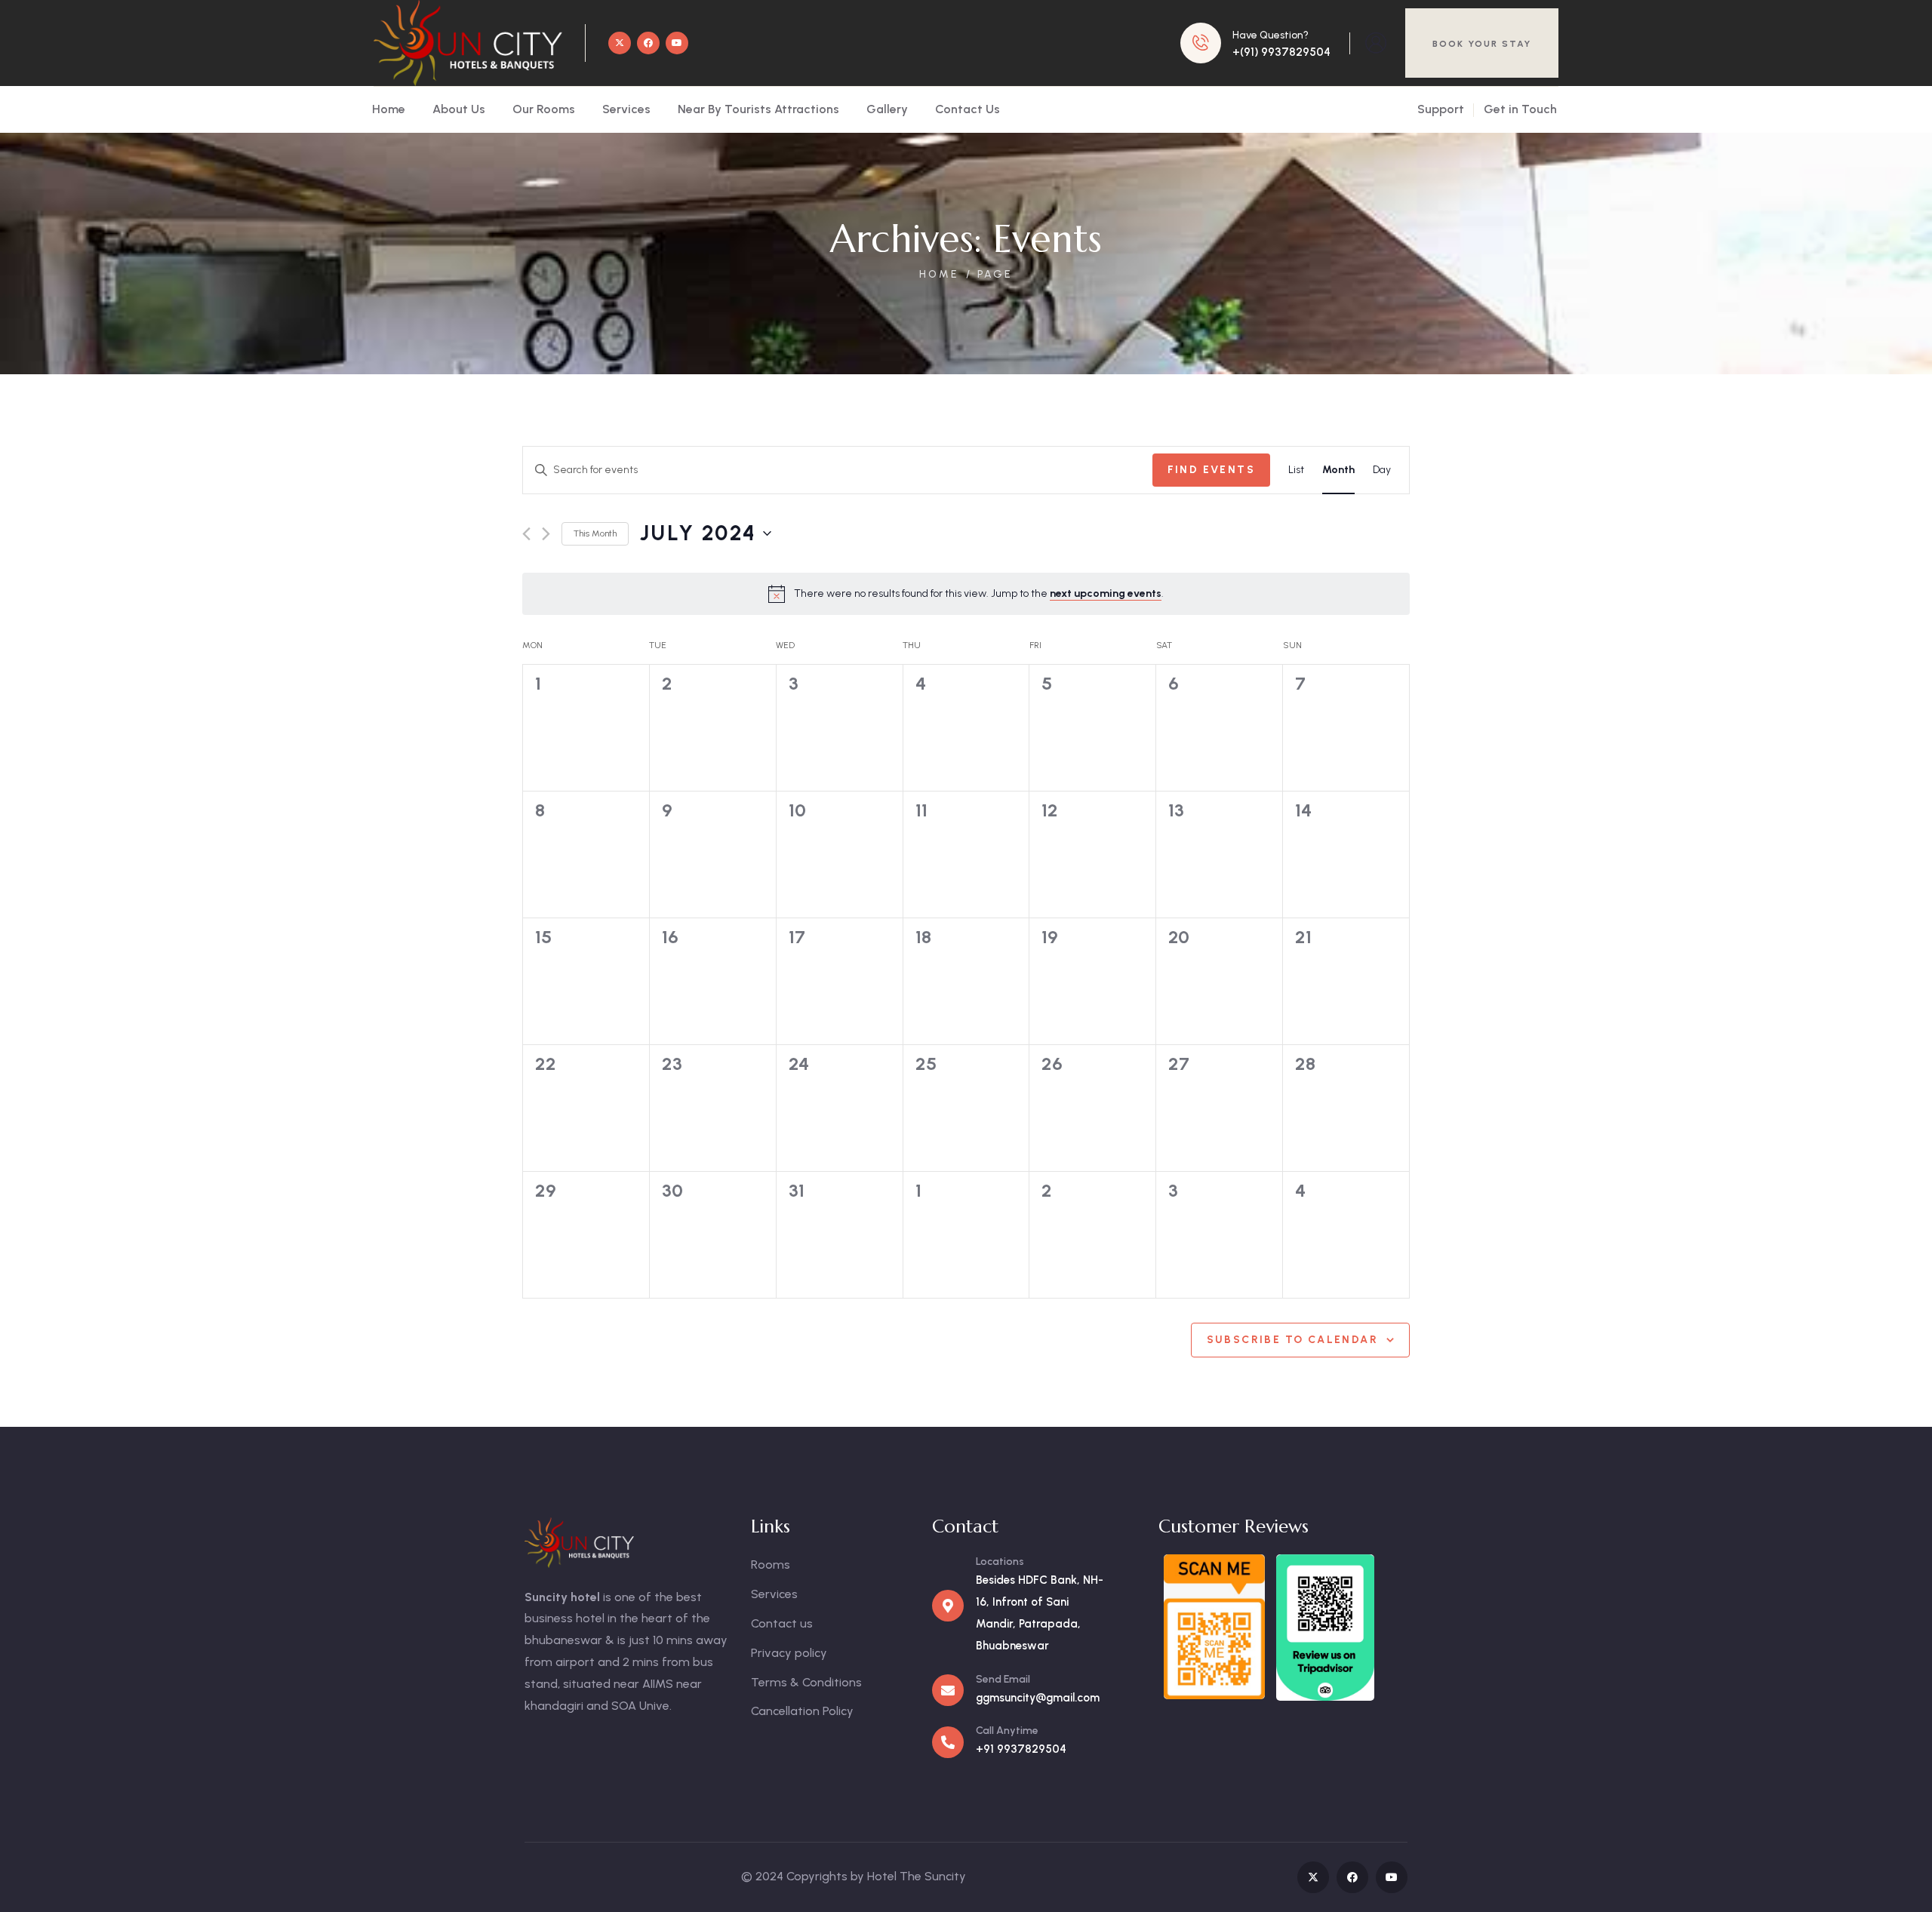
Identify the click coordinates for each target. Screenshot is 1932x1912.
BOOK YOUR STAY (1482, 44)
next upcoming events (1106, 593)
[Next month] (546, 534)
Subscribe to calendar (1292, 1340)
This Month (595, 533)
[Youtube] (677, 43)
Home (939, 274)
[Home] (468, 43)
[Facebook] (648, 43)
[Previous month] (526, 534)
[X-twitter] (620, 43)
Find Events (1211, 470)
